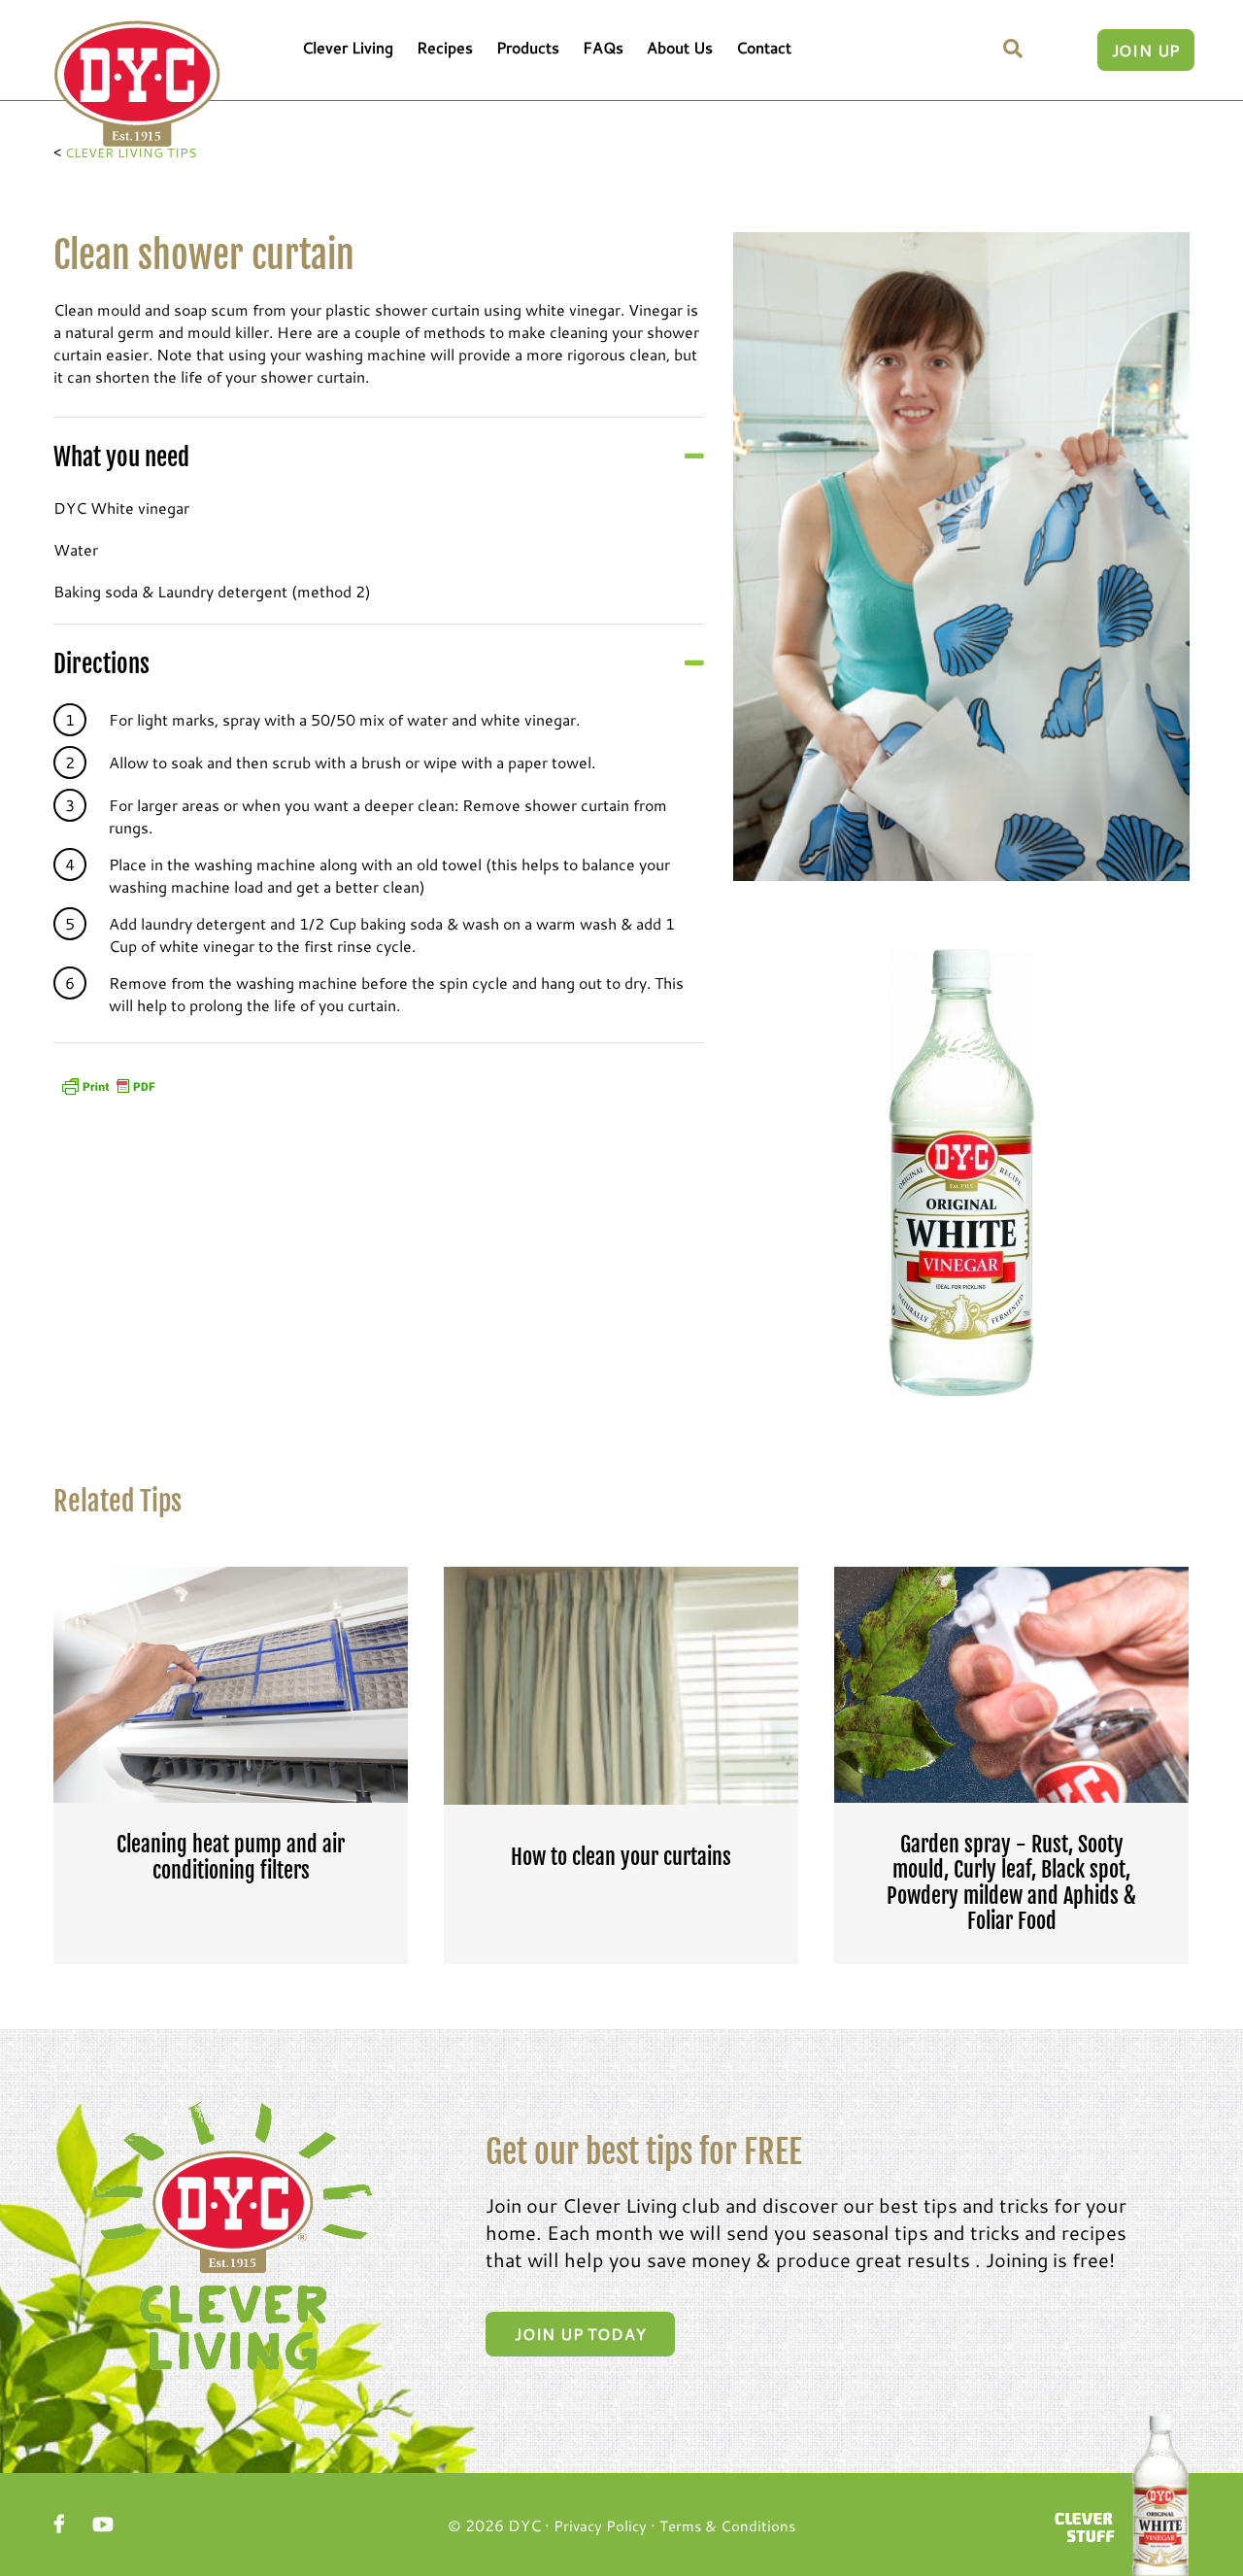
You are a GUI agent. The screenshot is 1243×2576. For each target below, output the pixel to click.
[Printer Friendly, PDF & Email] (108, 1084)
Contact (764, 47)
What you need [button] (121, 457)
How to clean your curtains (621, 1857)
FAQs (603, 47)
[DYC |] (137, 84)
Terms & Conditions (727, 2525)
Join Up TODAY (580, 2334)
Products (528, 47)
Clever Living (348, 47)
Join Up (1146, 50)
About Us (680, 47)
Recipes (445, 47)
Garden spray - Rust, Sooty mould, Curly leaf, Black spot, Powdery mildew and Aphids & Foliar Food (1011, 1883)
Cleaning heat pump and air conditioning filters (231, 1857)
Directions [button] (101, 664)
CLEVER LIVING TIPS (131, 153)
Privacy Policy (600, 2525)
